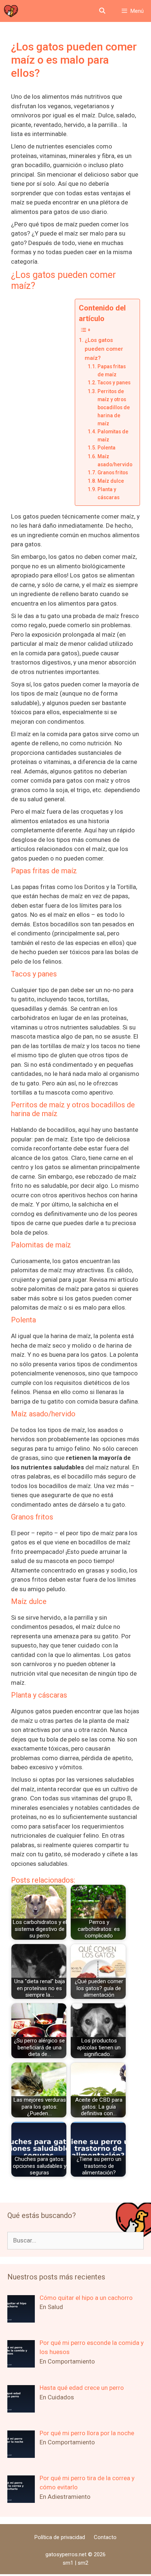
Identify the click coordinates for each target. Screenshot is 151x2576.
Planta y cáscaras (108, 493)
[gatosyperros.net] (11, 11)
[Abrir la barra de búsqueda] (102, 11)
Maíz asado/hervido (115, 460)
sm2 (83, 2563)
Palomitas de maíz (113, 436)
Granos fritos (113, 472)
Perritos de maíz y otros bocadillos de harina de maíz (114, 407)
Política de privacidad (60, 2537)
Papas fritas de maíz (112, 370)
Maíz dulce (111, 481)
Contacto (105, 2537)
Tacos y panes (114, 383)
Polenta (106, 448)
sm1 (69, 2563)
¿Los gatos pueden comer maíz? (104, 349)
